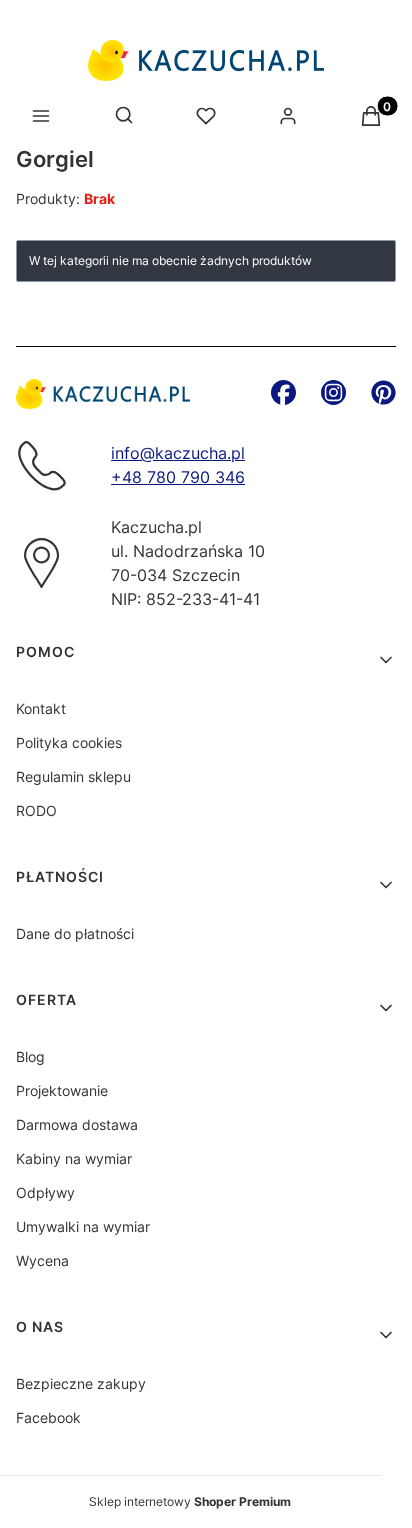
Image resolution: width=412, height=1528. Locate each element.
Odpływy (45, 1192)
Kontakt (41, 708)
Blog (30, 1056)
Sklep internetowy (190, 1501)
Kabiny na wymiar (74, 1158)
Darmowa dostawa (77, 1124)
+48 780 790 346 (178, 477)
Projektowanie (62, 1090)
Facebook (48, 1417)
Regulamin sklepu (73, 776)
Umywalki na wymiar (83, 1226)
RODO (36, 810)
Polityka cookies (69, 742)
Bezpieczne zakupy (81, 1383)
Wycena (42, 1260)
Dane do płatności (75, 933)
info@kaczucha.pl (178, 453)
